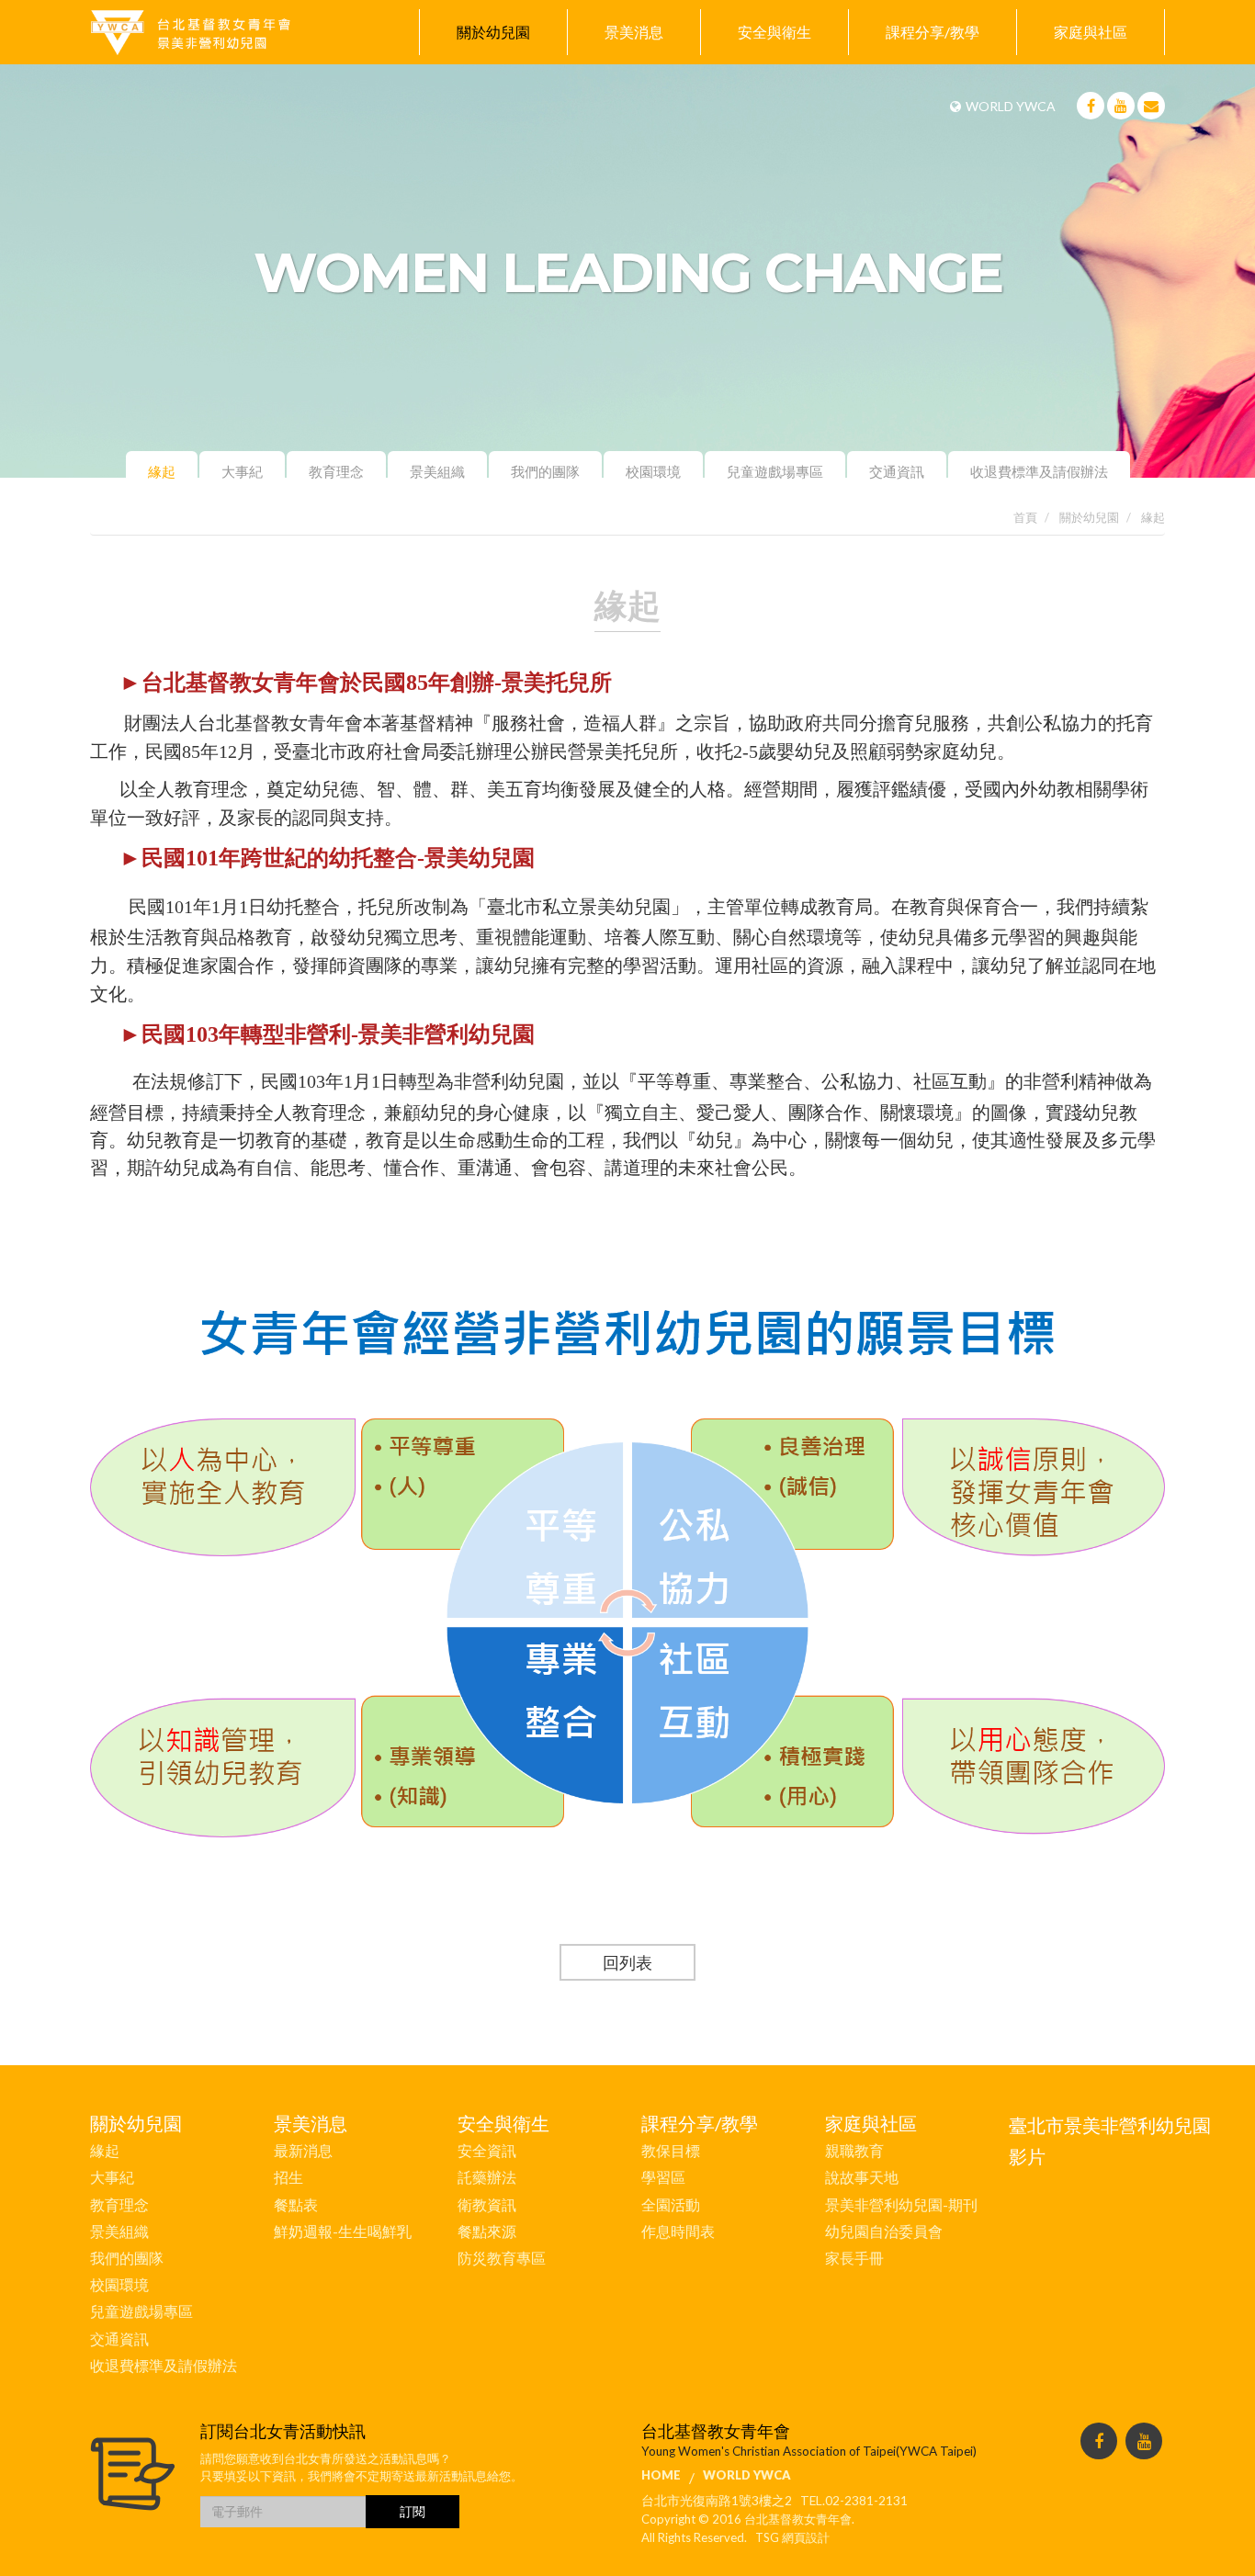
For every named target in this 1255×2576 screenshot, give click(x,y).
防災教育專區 (502, 2258)
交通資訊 (897, 471)
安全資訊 (487, 2150)
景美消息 (634, 32)
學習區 (663, 2177)
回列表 (627, 1962)
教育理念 (336, 471)
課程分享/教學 (933, 32)
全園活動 (671, 2204)
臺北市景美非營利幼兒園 (1110, 2125)
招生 (288, 2177)
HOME (661, 2475)
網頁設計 (806, 2537)
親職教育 (854, 2150)
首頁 (1025, 517)
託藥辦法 (487, 2177)
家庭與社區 (1091, 32)
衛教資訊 (487, 2204)
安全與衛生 (774, 32)
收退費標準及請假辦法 (1039, 471)
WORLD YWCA (747, 2475)
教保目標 (671, 2150)
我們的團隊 (545, 471)
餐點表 (296, 2204)
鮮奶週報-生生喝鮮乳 (343, 2231)
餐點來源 (487, 2231)
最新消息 (303, 2150)
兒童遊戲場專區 (775, 471)
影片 (1027, 2156)
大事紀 (242, 471)
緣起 (162, 471)
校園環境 (653, 471)
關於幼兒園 (493, 32)
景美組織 (437, 471)
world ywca (1011, 106)
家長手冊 (854, 2258)
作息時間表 (678, 2231)
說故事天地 (862, 2177)
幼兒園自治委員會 (884, 2231)
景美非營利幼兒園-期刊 (901, 2204)
